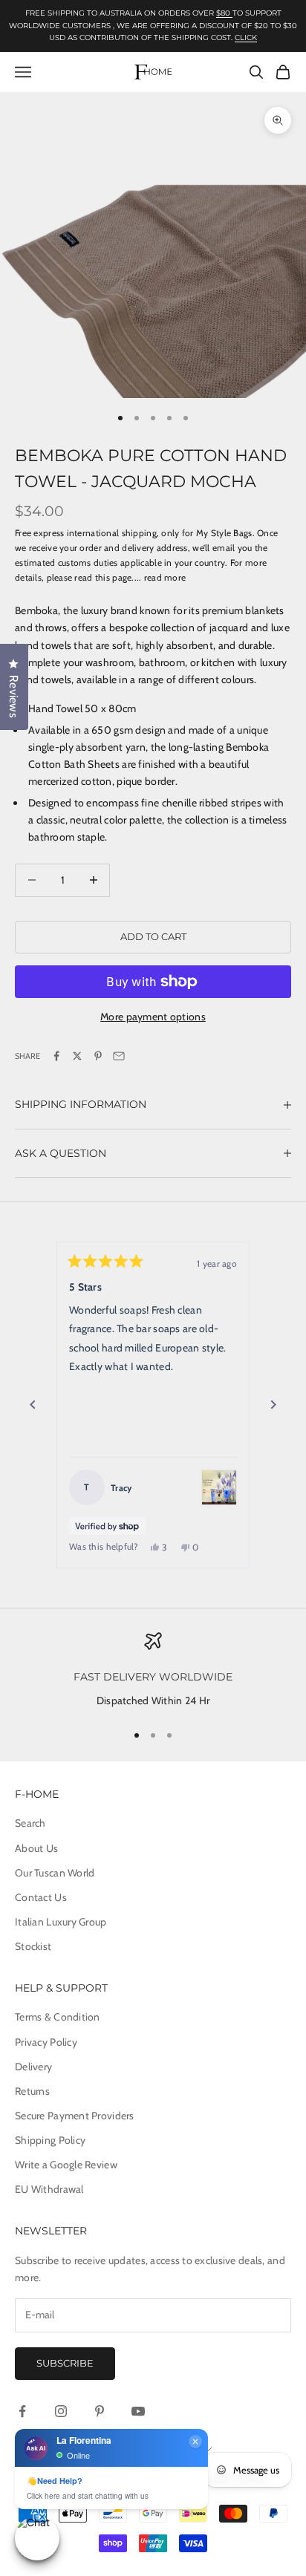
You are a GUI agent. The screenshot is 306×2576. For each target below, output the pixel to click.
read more (165, 577)
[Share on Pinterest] (98, 1056)
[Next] (273, 1405)
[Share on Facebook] (56, 1056)
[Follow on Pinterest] (100, 2411)
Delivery (33, 2067)
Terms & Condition (58, 2017)
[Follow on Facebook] (22, 2411)
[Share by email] (119, 1056)
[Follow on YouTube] (138, 2411)
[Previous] (33, 1405)
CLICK (246, 38)
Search (30, 1823)
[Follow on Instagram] (61, 2411)
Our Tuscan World (55, 1873)
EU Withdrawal (49, 2189)
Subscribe (65, 2363)
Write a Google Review (66, 2165)
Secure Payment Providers (75, 2116)
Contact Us (41, 1897)
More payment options (153, 1017)
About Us (36, 1848)
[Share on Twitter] (77, 1056)
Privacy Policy (46, 2042)
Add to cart (153, 936)
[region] (153, 1671)
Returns (32, 2091)
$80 (224, 13)
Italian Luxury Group (61, 1922)
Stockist (33, 1946)
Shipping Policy (50, 2140)
